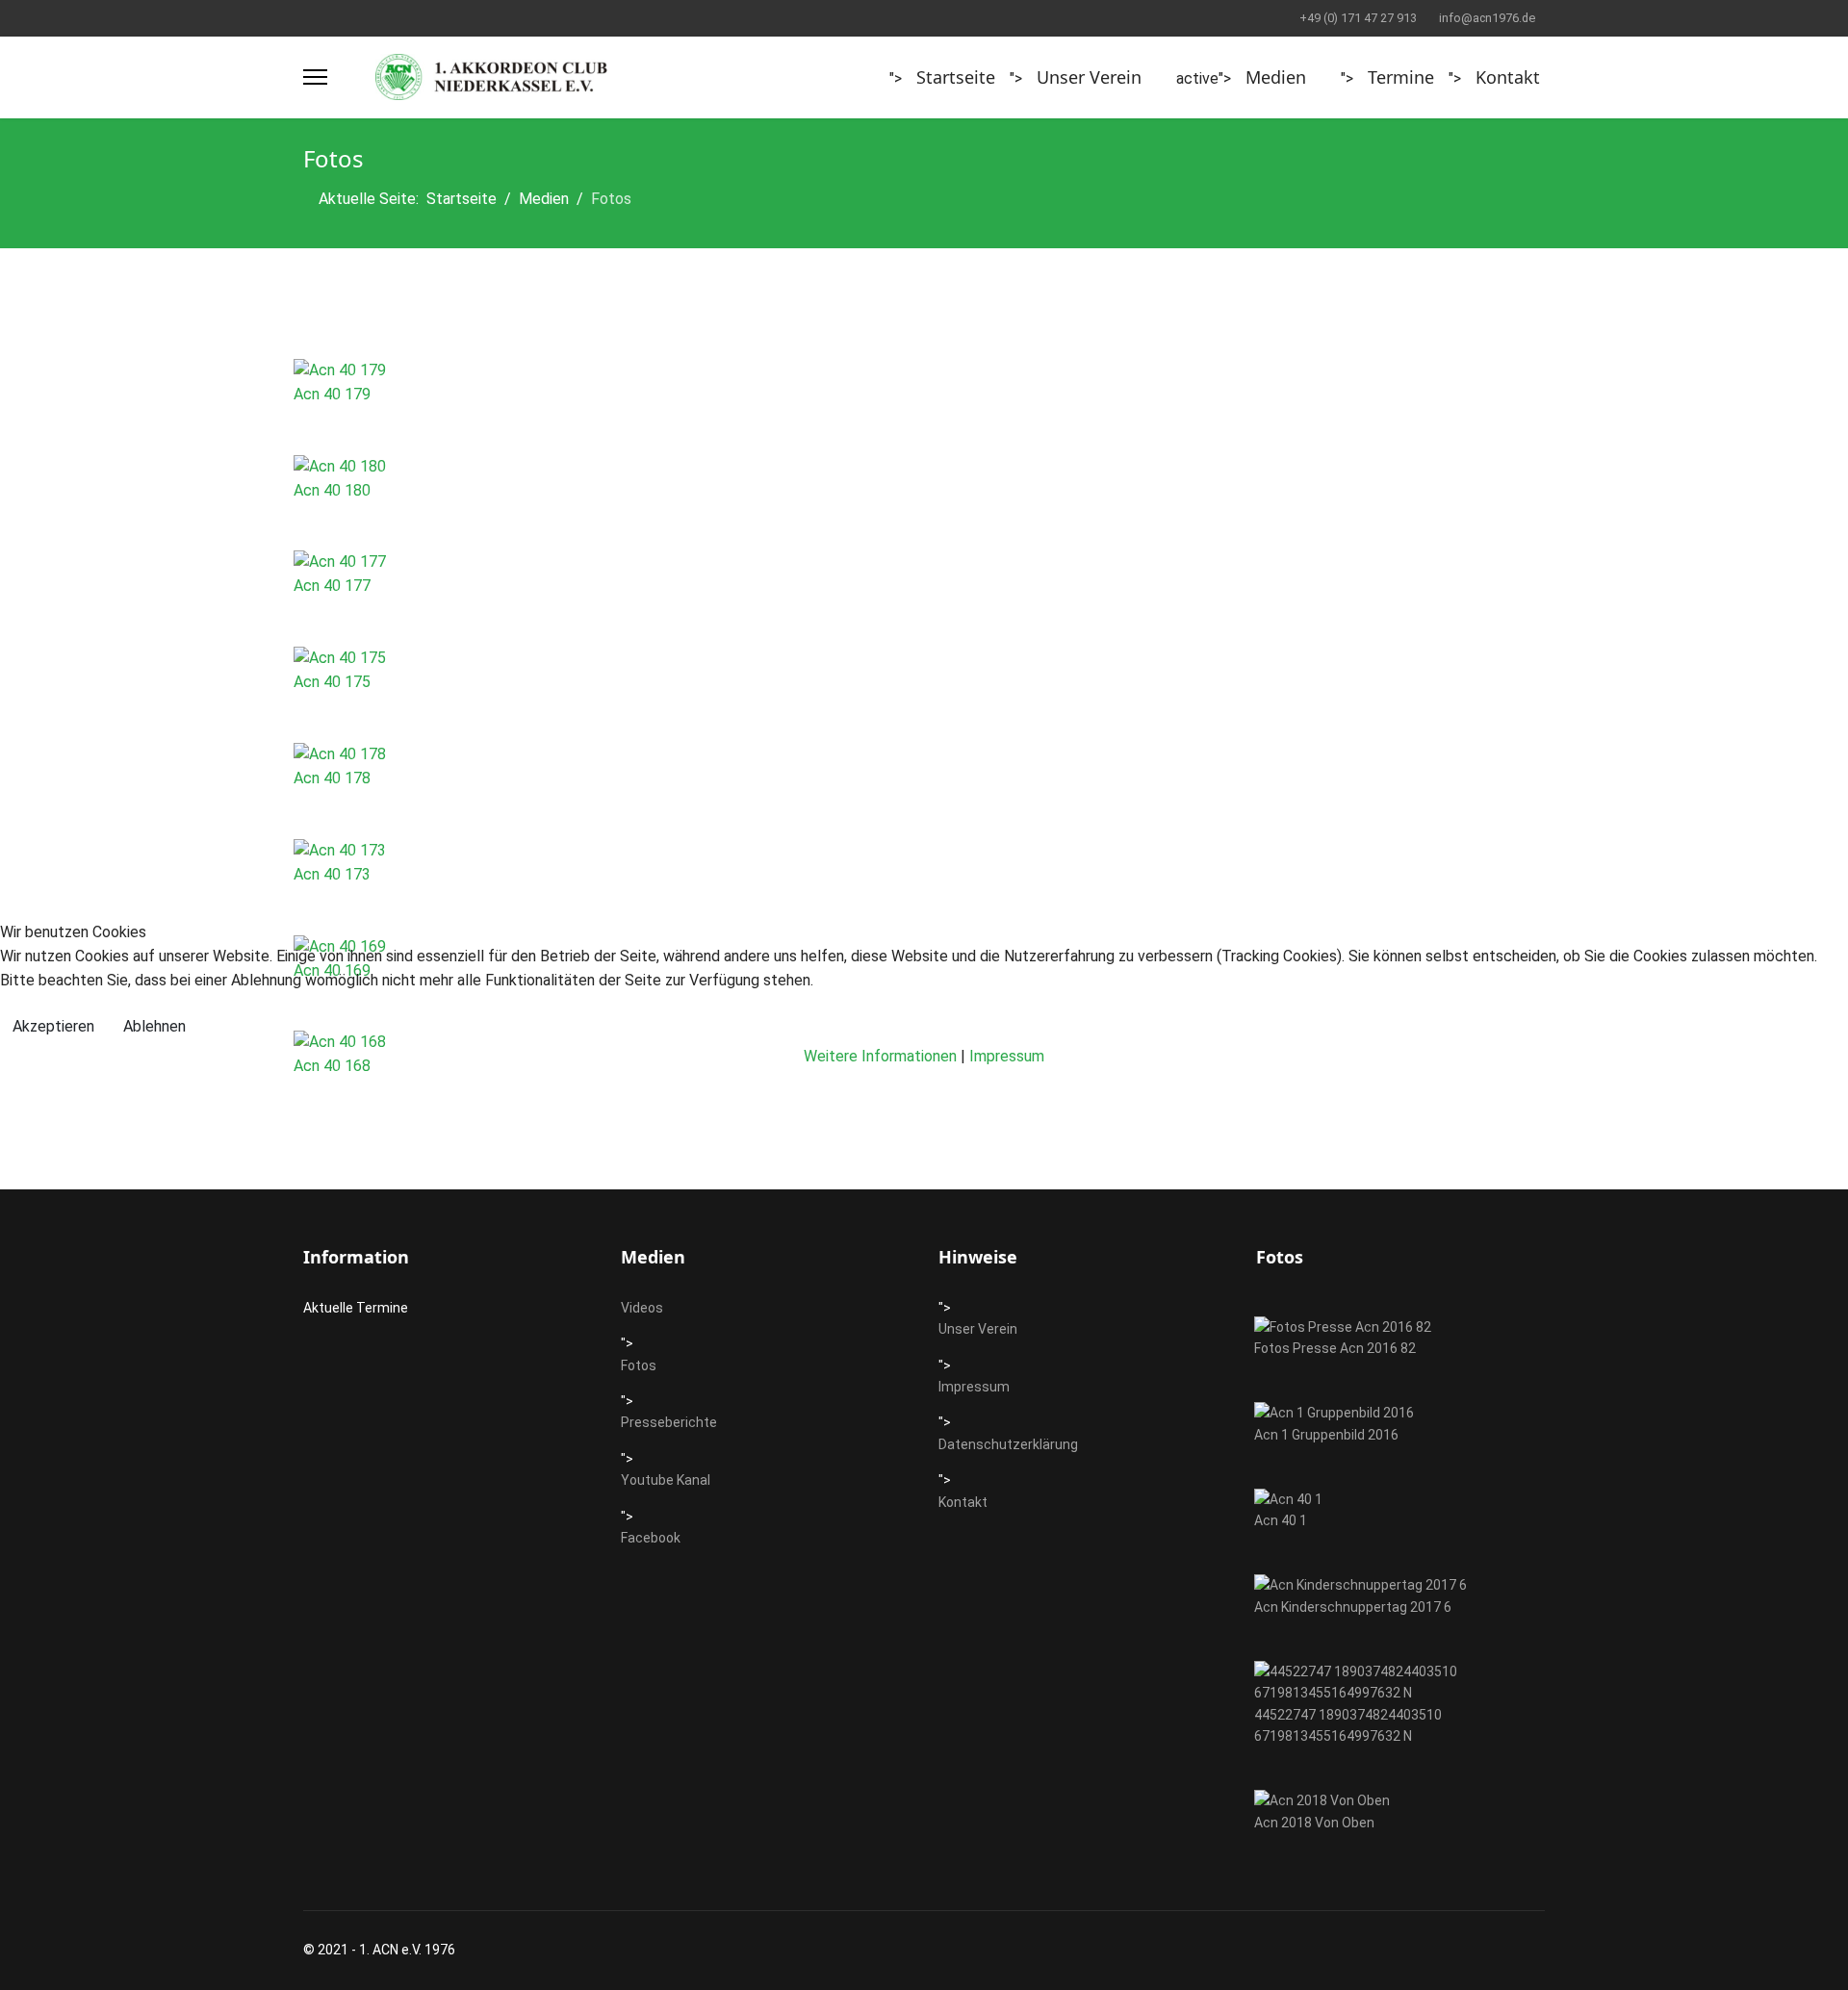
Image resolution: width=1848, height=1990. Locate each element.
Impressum (1007, 1056)
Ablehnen (154, 1026)
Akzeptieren (53, 1026)
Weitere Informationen (880, 1056)
